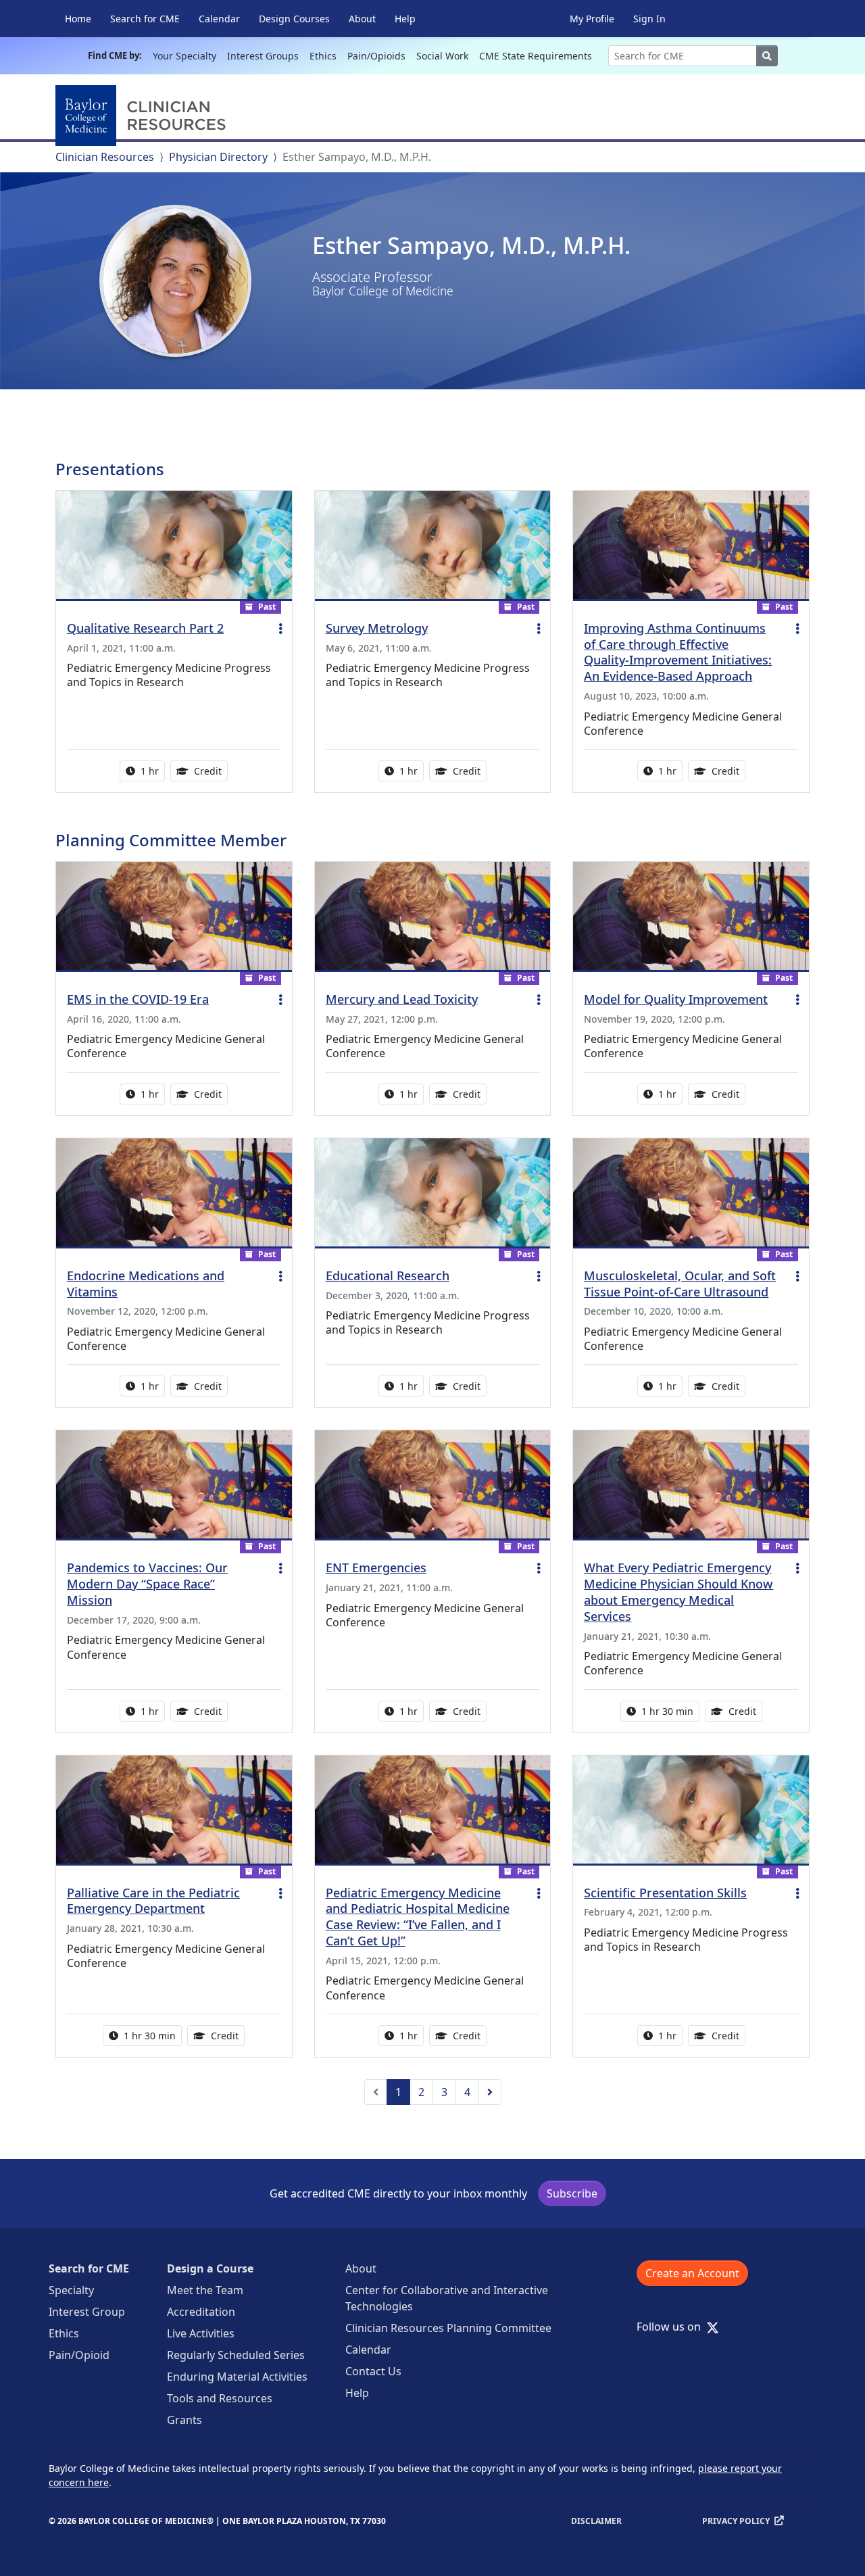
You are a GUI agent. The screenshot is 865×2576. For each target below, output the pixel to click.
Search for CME (145, 19)
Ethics (323, 56)
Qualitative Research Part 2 (145, 628)
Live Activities (201, 2333)
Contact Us (373, 2371)
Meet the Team (205, 2290)
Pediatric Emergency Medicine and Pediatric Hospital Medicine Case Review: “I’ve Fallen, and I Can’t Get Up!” (418, 1917)
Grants (184, 2420)
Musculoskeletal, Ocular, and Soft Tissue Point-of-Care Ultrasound (680, 1284)
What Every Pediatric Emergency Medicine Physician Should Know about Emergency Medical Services (678, 1592)
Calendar (219, 19)
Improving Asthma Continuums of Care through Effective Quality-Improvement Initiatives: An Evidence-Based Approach (678, 652)
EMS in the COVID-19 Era (138, 999)
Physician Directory (218, 157)
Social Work (442, 56)
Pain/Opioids (376, 56)
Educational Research (388, 1275)
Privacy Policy (736, 2521)
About (362, 19)
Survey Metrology (377, 628)
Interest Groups (263, 56)
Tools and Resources (220, 2398)
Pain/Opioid (79, 2355)
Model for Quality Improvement (676, 999)
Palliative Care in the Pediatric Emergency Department (153, 1901)
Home (78, 19)
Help (405, 19)
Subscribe (572, 2193)
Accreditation (201, 2312)
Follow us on (673, 2327)
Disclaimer (596, 2521)
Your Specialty (184, 56)
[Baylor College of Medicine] (143, 116)
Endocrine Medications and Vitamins (146, 1284)
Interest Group (87, 2312)
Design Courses (294, 19)
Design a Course (210, 2268)
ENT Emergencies (376, 1568)
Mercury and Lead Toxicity (402, 999)
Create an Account (692, 2273)
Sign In (649, 19)
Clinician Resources (105, 157)
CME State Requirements (536, 56)
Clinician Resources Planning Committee (448, 2328)
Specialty (71, 2290)
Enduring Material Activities (237, 2377)
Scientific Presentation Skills (665, 1893)
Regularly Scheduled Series (236, 2355)
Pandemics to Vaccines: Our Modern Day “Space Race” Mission (147, 1584)
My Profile (592, 19)
